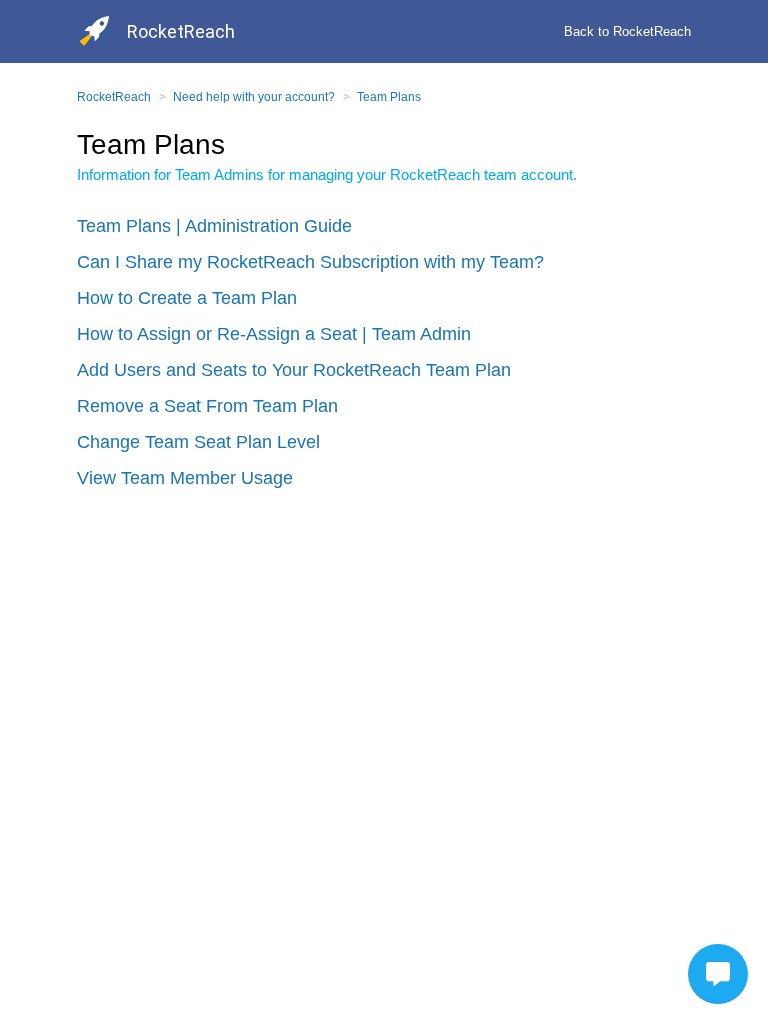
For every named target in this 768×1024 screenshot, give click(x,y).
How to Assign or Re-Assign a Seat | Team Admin (274, 334)
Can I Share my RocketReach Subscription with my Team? (310, 262)
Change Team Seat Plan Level (198, 442)
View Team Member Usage (185, 478)
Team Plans (389, 97)
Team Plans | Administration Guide (214, 226)
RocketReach (114, 97)
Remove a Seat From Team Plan (207, 406)
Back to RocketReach (627, 31)
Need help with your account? (254, 97)
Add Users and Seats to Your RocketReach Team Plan (294, 370)
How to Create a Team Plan (187, 298)
